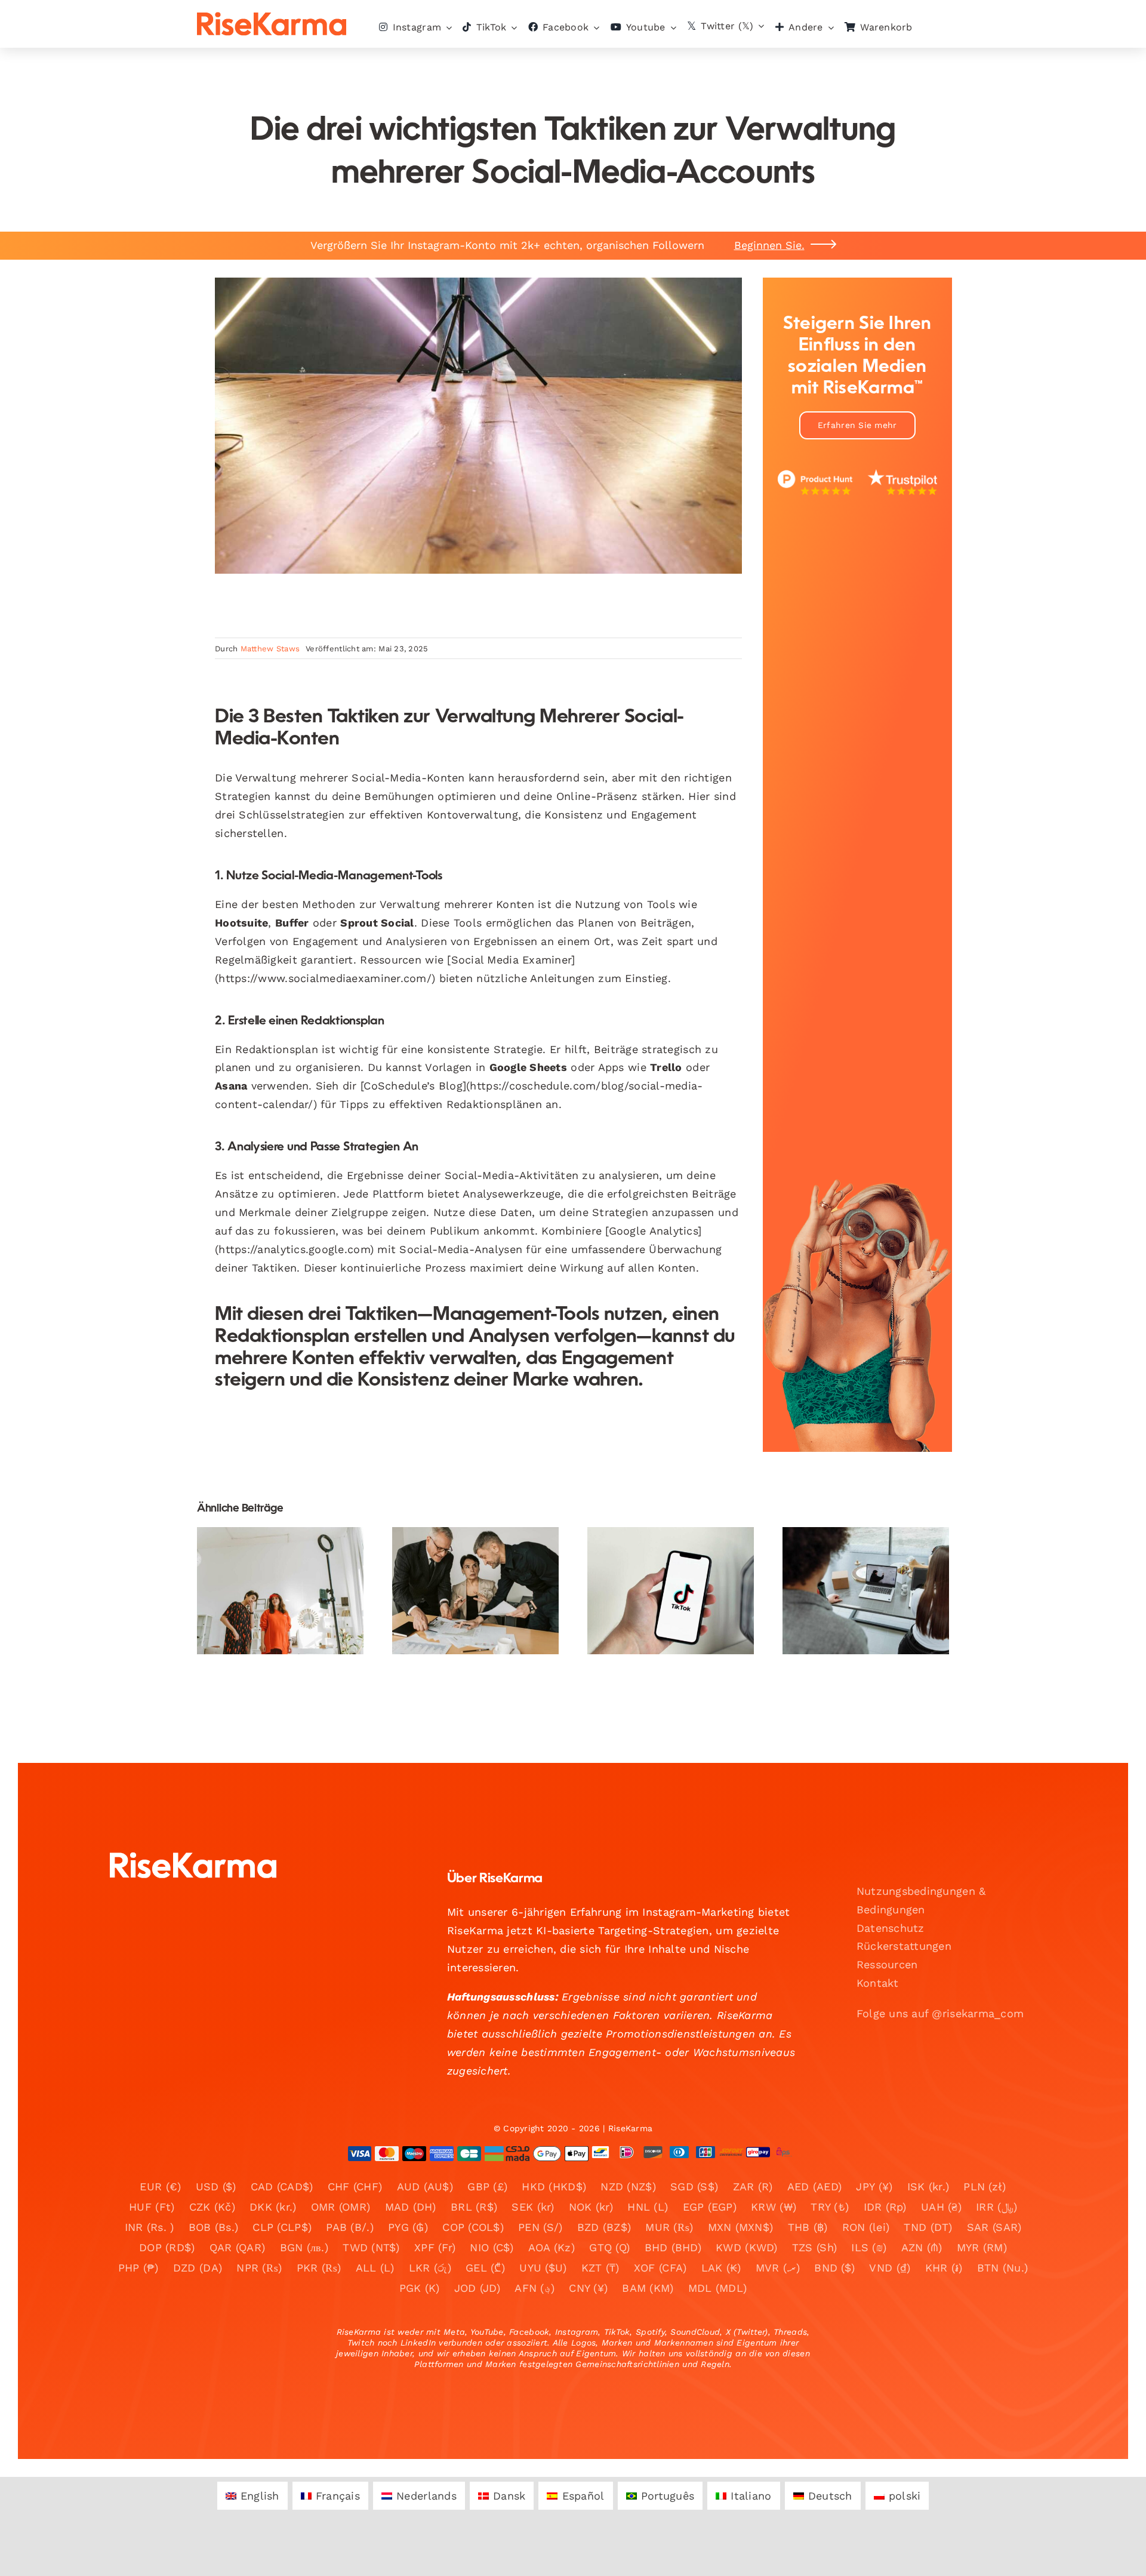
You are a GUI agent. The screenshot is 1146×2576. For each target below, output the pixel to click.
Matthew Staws (270, 649)
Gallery (290, 1563)
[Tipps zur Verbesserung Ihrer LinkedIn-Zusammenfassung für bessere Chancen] (475, 1591)
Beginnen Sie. (769, 245)
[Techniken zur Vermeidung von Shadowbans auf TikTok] (671, 1591)
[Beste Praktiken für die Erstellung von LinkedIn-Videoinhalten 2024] (866, 1591)
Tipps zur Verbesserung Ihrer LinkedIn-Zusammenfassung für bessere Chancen (465, 1548)
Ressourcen (887, 1964)
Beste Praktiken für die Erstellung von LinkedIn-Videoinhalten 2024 (856, 1555)
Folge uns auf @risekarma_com (940, 2013)
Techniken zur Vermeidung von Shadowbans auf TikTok (660, 1555)
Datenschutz (891, 1928)
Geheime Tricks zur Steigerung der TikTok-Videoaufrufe (270, 1563)
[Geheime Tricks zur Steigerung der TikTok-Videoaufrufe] (280, 1591)
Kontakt (878, 1983)
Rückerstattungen (904, 1946)
